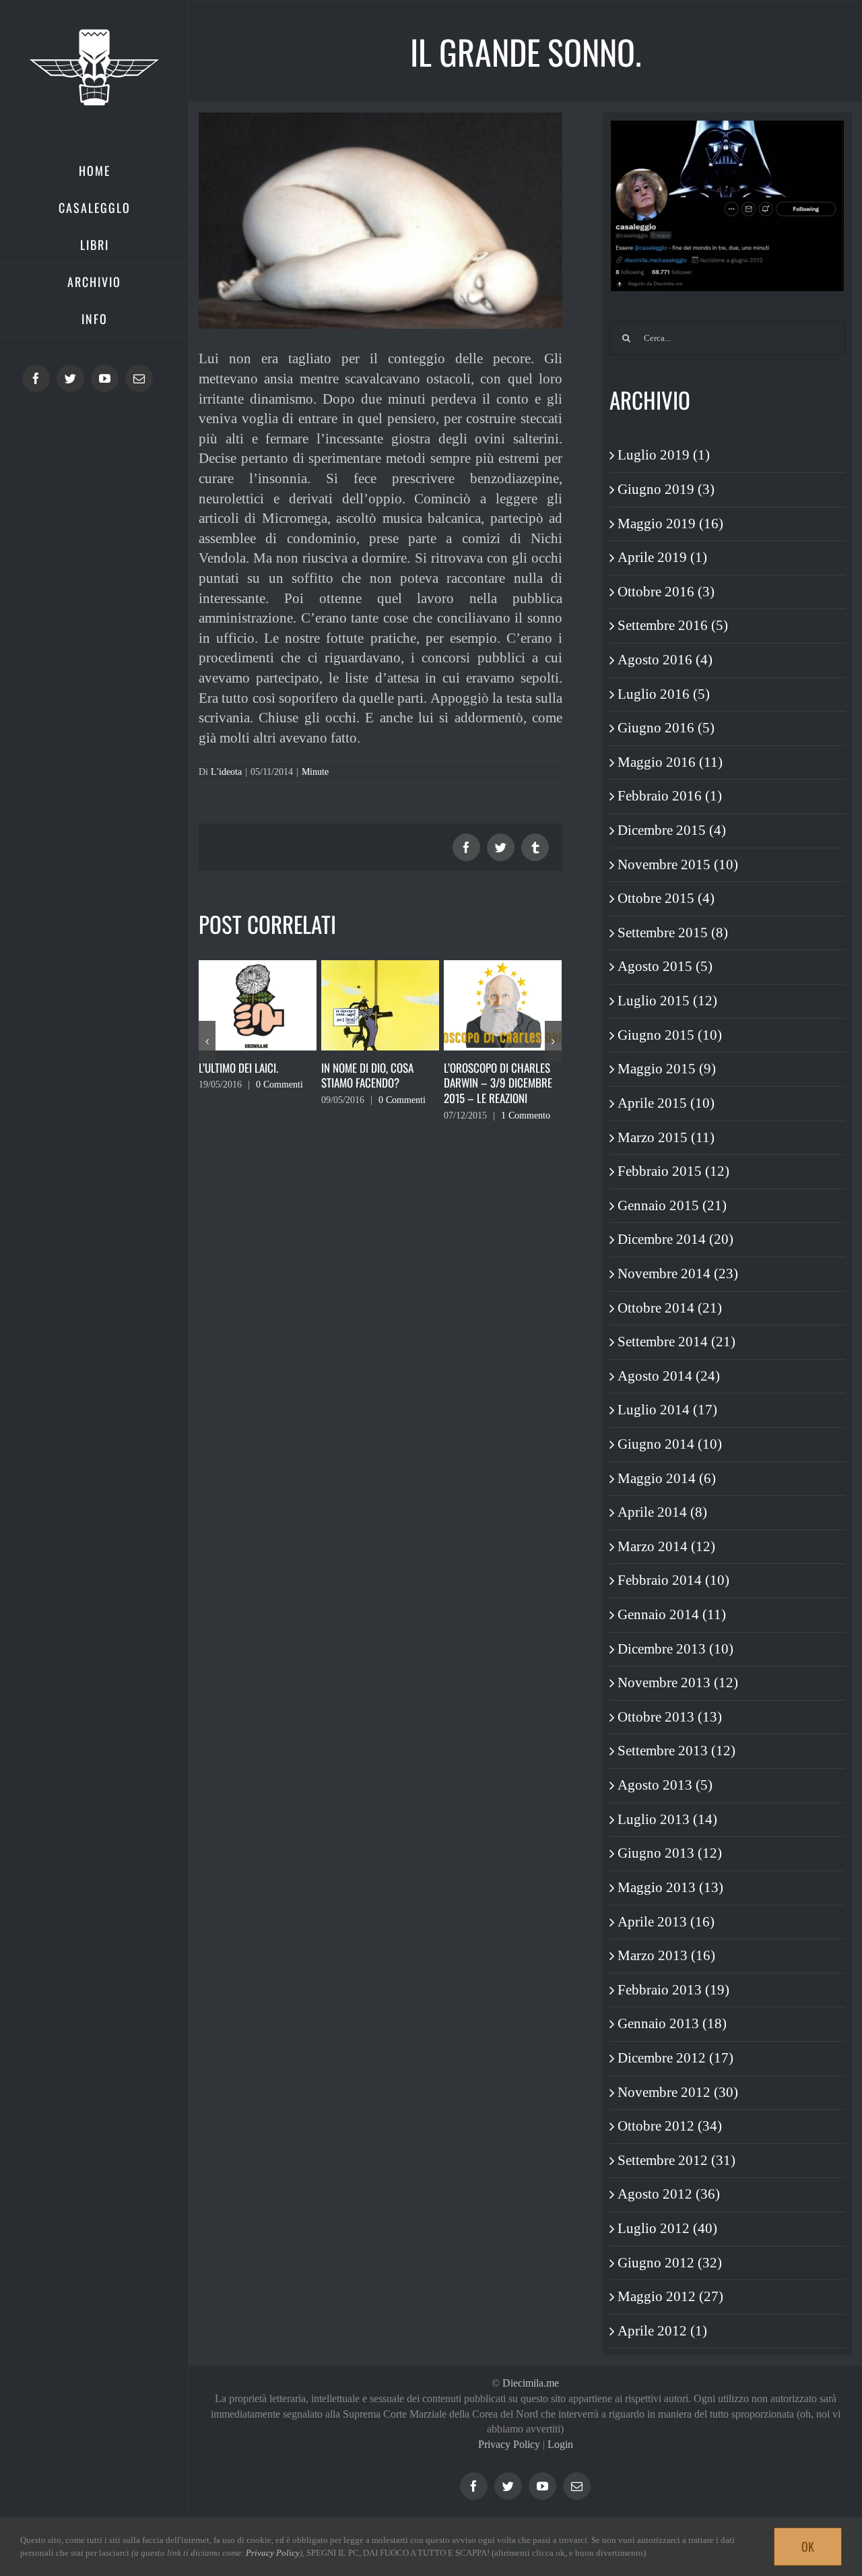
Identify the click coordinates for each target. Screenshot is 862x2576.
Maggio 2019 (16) (670, 524)
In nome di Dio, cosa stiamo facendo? (245, 1075)
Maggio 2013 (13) (670, 1887)
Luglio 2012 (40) (667, 2228)
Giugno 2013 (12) (670, 1853)
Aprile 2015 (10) (666, 1103)
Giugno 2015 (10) (670, 1035)
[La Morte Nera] (503, 1004)
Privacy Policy (509, 2444)
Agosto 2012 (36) (669, 2194)
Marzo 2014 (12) (666, 1546)
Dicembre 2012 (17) (675, 2058)
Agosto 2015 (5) (665, 966)
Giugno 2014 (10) (670, 1444)
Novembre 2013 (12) (678, 1683)
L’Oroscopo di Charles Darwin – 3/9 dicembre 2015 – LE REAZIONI (375, 1083)
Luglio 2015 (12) (667, 1001)
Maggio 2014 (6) (667, 1478)
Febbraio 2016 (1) (670, 796)
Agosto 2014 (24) (669, 1376)
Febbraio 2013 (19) (673, 1990)
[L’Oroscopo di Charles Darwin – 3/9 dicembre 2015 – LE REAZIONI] (380, 1004)
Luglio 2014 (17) (667, 1410)
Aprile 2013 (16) (666, 1922)
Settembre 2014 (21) (676, 1342)
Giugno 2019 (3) (666, 489)
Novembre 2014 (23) (678, 1274)
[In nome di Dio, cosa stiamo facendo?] (258, 1004)
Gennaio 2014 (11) (672, 1614)
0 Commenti (279, 1100)
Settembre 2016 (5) (673, 625)
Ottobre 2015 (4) (666, 898)
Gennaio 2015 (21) (672, 1205)
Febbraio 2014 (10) (673, 1580)
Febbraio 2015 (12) (673, 1171)
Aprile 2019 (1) (662, 557)
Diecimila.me (531, 2383)
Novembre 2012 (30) (678, 2092)
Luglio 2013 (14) (667, 1819)
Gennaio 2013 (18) (672, 2023)
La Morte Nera (477, 1068)
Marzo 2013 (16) (666, 1955)
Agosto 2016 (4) (665, 660)
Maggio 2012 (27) (670, 2296)
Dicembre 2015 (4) (672, 830)
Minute (315, 772)
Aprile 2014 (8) (662, 1512)
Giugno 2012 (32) (670, 2263)
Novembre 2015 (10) (678, 865)
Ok (808, 2546)
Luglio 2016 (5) (664, 694)
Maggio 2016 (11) (670, 762)
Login (560, 2444)
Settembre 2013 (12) (676, 1751)
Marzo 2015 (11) (666, 1137)
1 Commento (403, 1116)
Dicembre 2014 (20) (675, 1239)
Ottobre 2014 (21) (670, 1308)
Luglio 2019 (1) (664, 455)
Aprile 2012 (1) (662, 2331)
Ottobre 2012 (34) (670, 2126)
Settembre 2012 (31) (676, 2160)
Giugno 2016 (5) (666, 728)
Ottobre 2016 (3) (666, 592)
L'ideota (226, 772)
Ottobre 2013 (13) (670, 1717)
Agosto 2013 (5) (665, 1785)
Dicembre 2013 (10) (675, 1649)
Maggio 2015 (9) (667, 1069)
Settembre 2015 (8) (673, 933)
